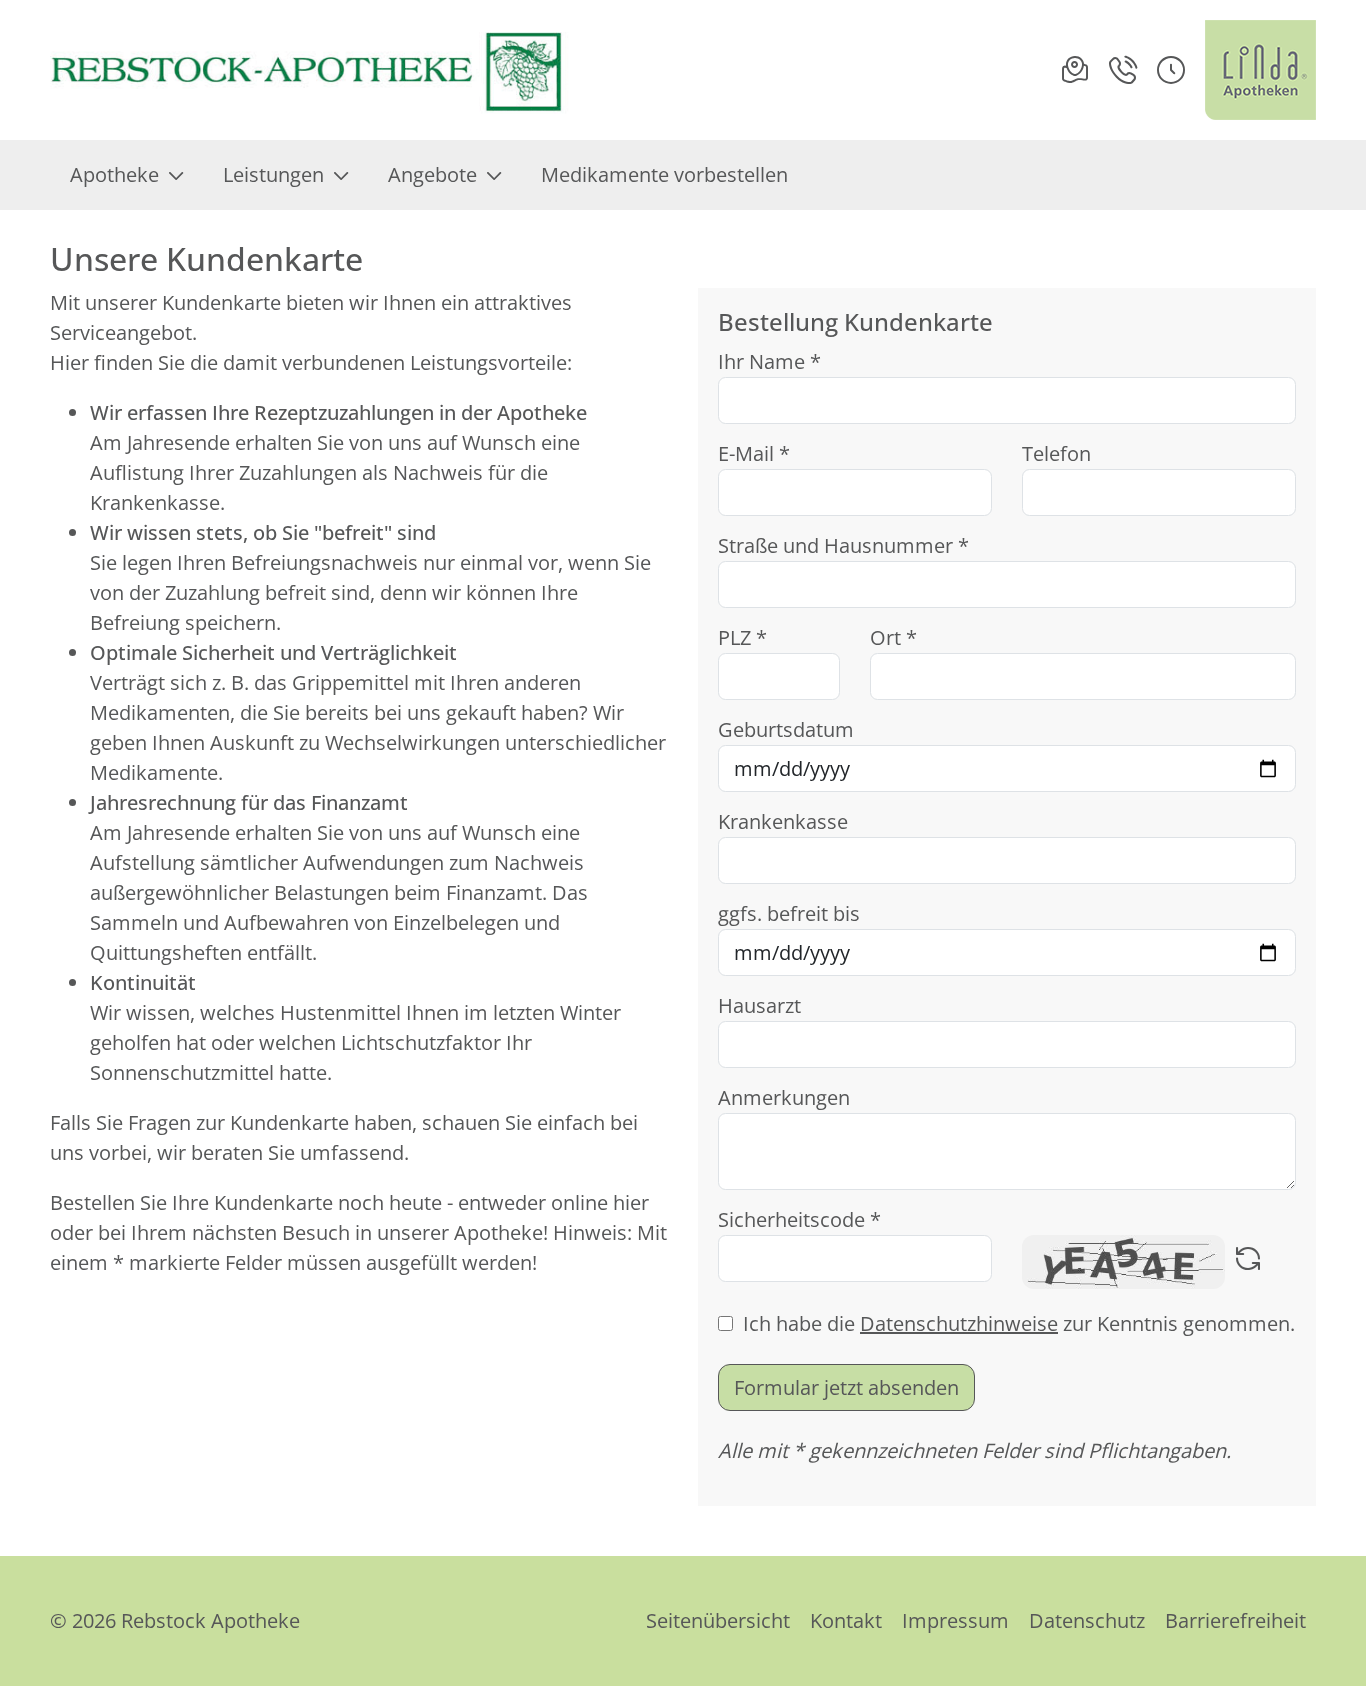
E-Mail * (754, 453)
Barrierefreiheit (1235, 1620)
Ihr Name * (769, 361)
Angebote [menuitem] (432, 174)
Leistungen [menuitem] (273, 174)
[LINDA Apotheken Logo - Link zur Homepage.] (1260, 70)
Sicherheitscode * (799, 1219)
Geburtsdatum (786, 729)
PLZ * (742, 637)
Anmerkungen (784, 1097)
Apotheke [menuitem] (114, 174)
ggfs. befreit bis (789, 913)
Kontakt (846, 1620)
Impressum (955, 1620)
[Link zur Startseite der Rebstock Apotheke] (309, 70)
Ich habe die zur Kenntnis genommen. (1019, 1323)
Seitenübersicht (718, 1620)
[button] (1171, 70)
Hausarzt (759, 1005)
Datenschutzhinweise (959, 1323)
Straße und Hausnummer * (843, 545)
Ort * (893, 637)
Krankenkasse (783, 821)
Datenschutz (1087, 1620)
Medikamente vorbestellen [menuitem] (664, 174)
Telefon (1056, 453)
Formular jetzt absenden (846, 1387)
